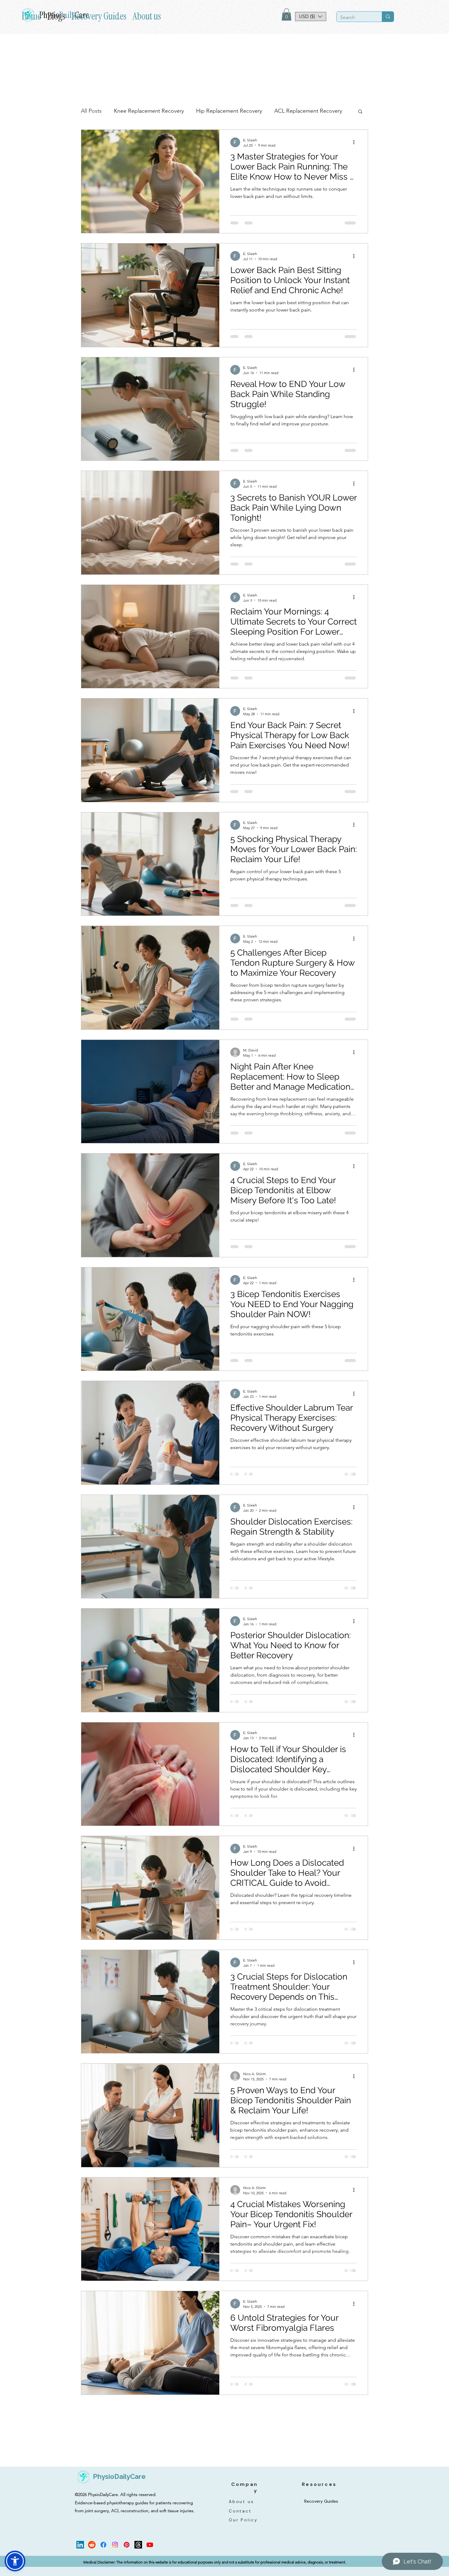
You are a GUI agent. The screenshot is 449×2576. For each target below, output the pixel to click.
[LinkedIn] (80, 2559)
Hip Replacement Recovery (229, 111)
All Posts (91, 111)
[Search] (388, 17)
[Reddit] (92, 2559)
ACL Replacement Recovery (308, 111)
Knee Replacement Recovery (149, 111)
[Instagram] (115, 2559)
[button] (287, 15)
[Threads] (138, 2559)
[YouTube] (150, 2559)
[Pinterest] (127, 2559)
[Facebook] (103, 2559)
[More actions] (356, 142)
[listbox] (311, 16)
